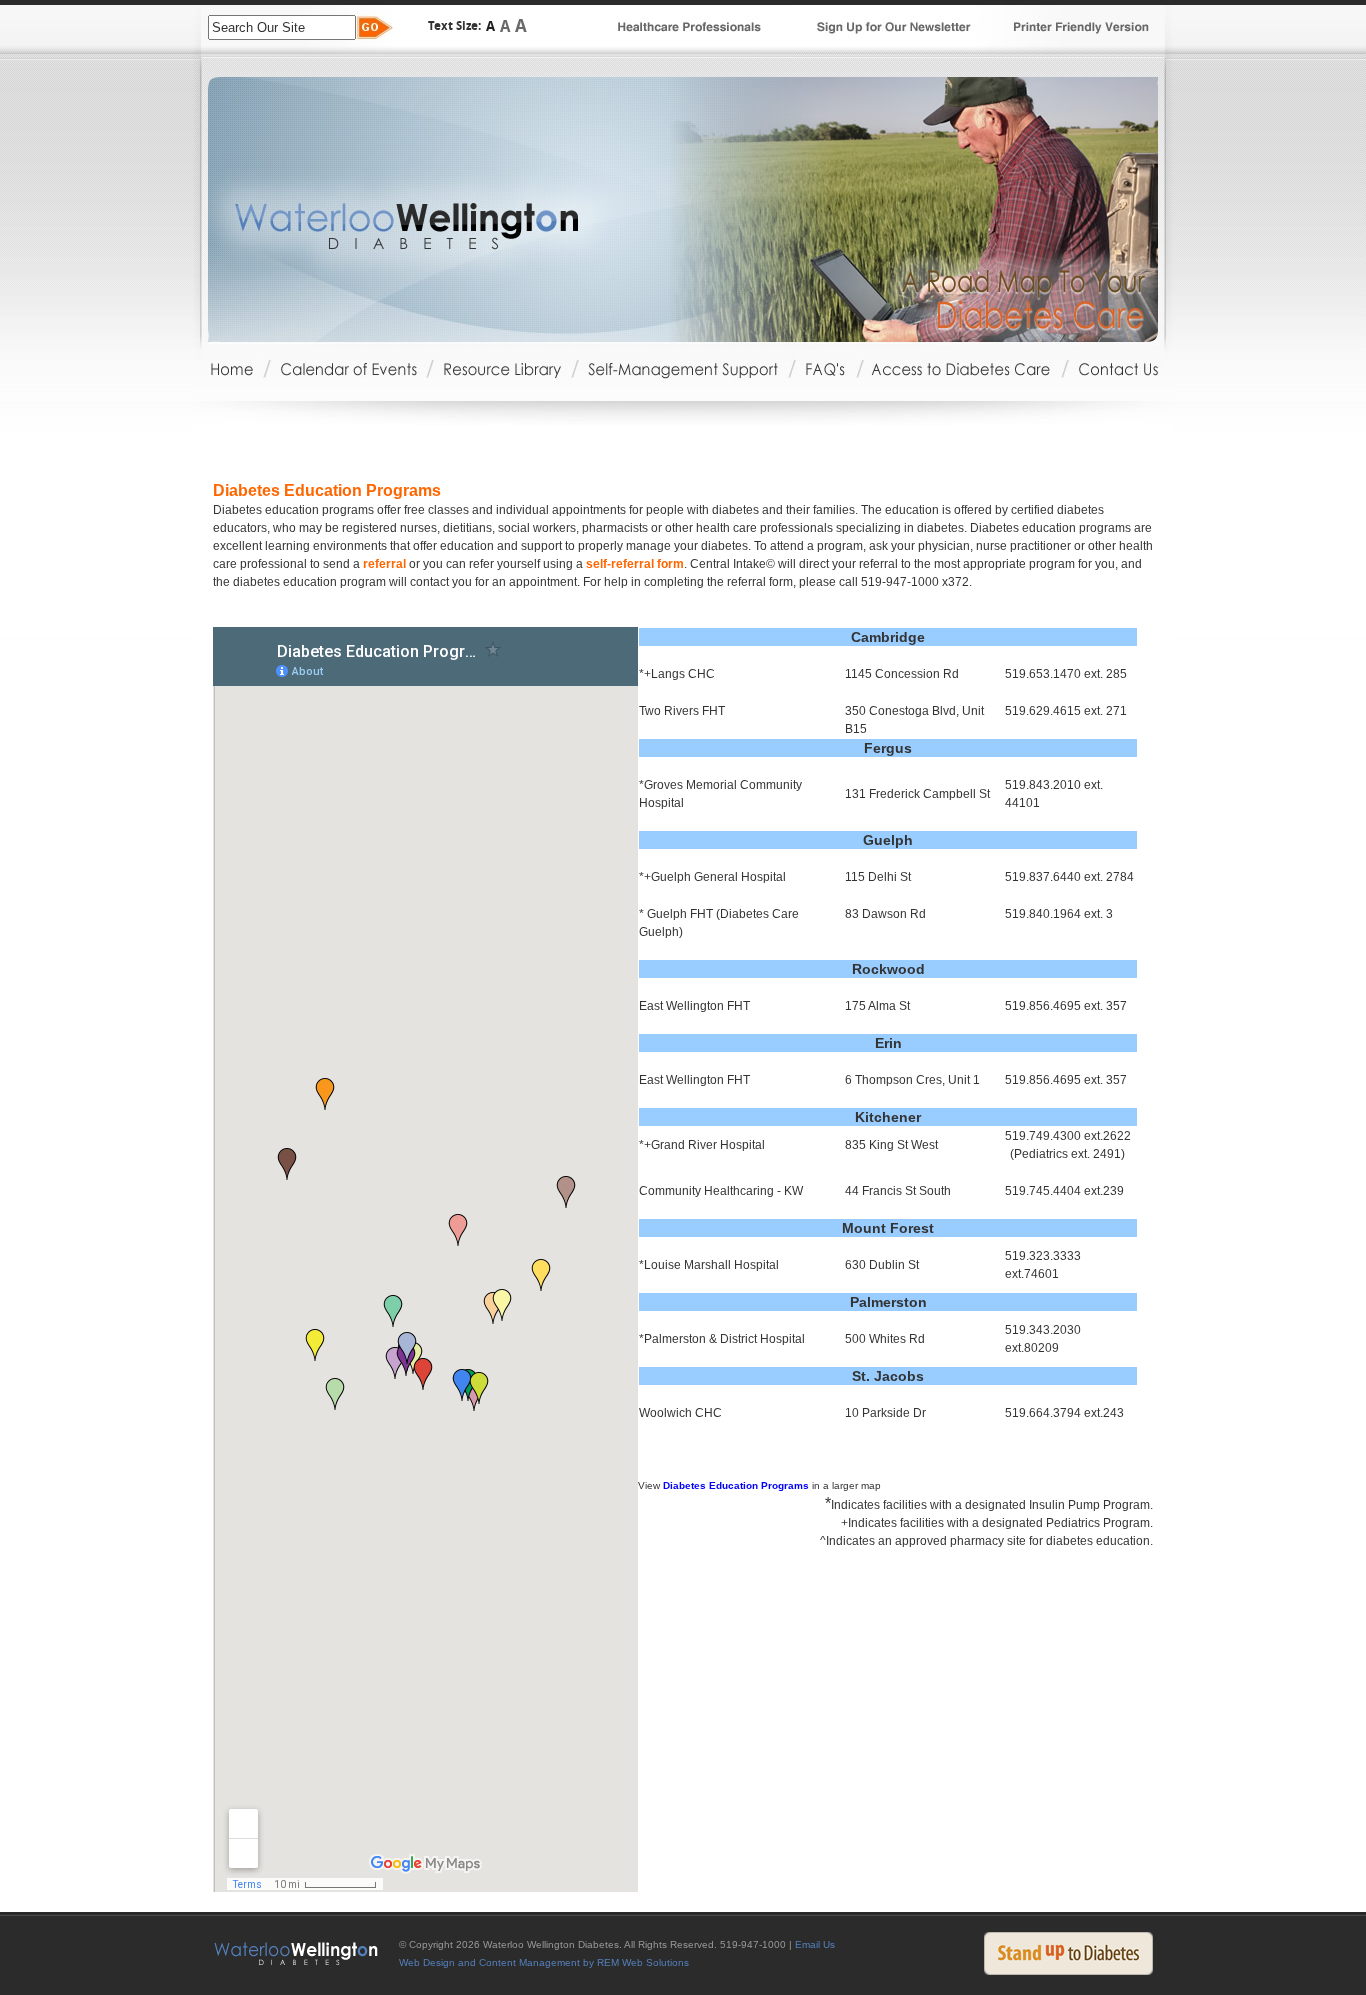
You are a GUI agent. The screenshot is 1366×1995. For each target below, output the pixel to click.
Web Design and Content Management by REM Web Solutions (544, 1962)
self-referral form (635, 564)
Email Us (815, 1944)
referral (384, 564)
